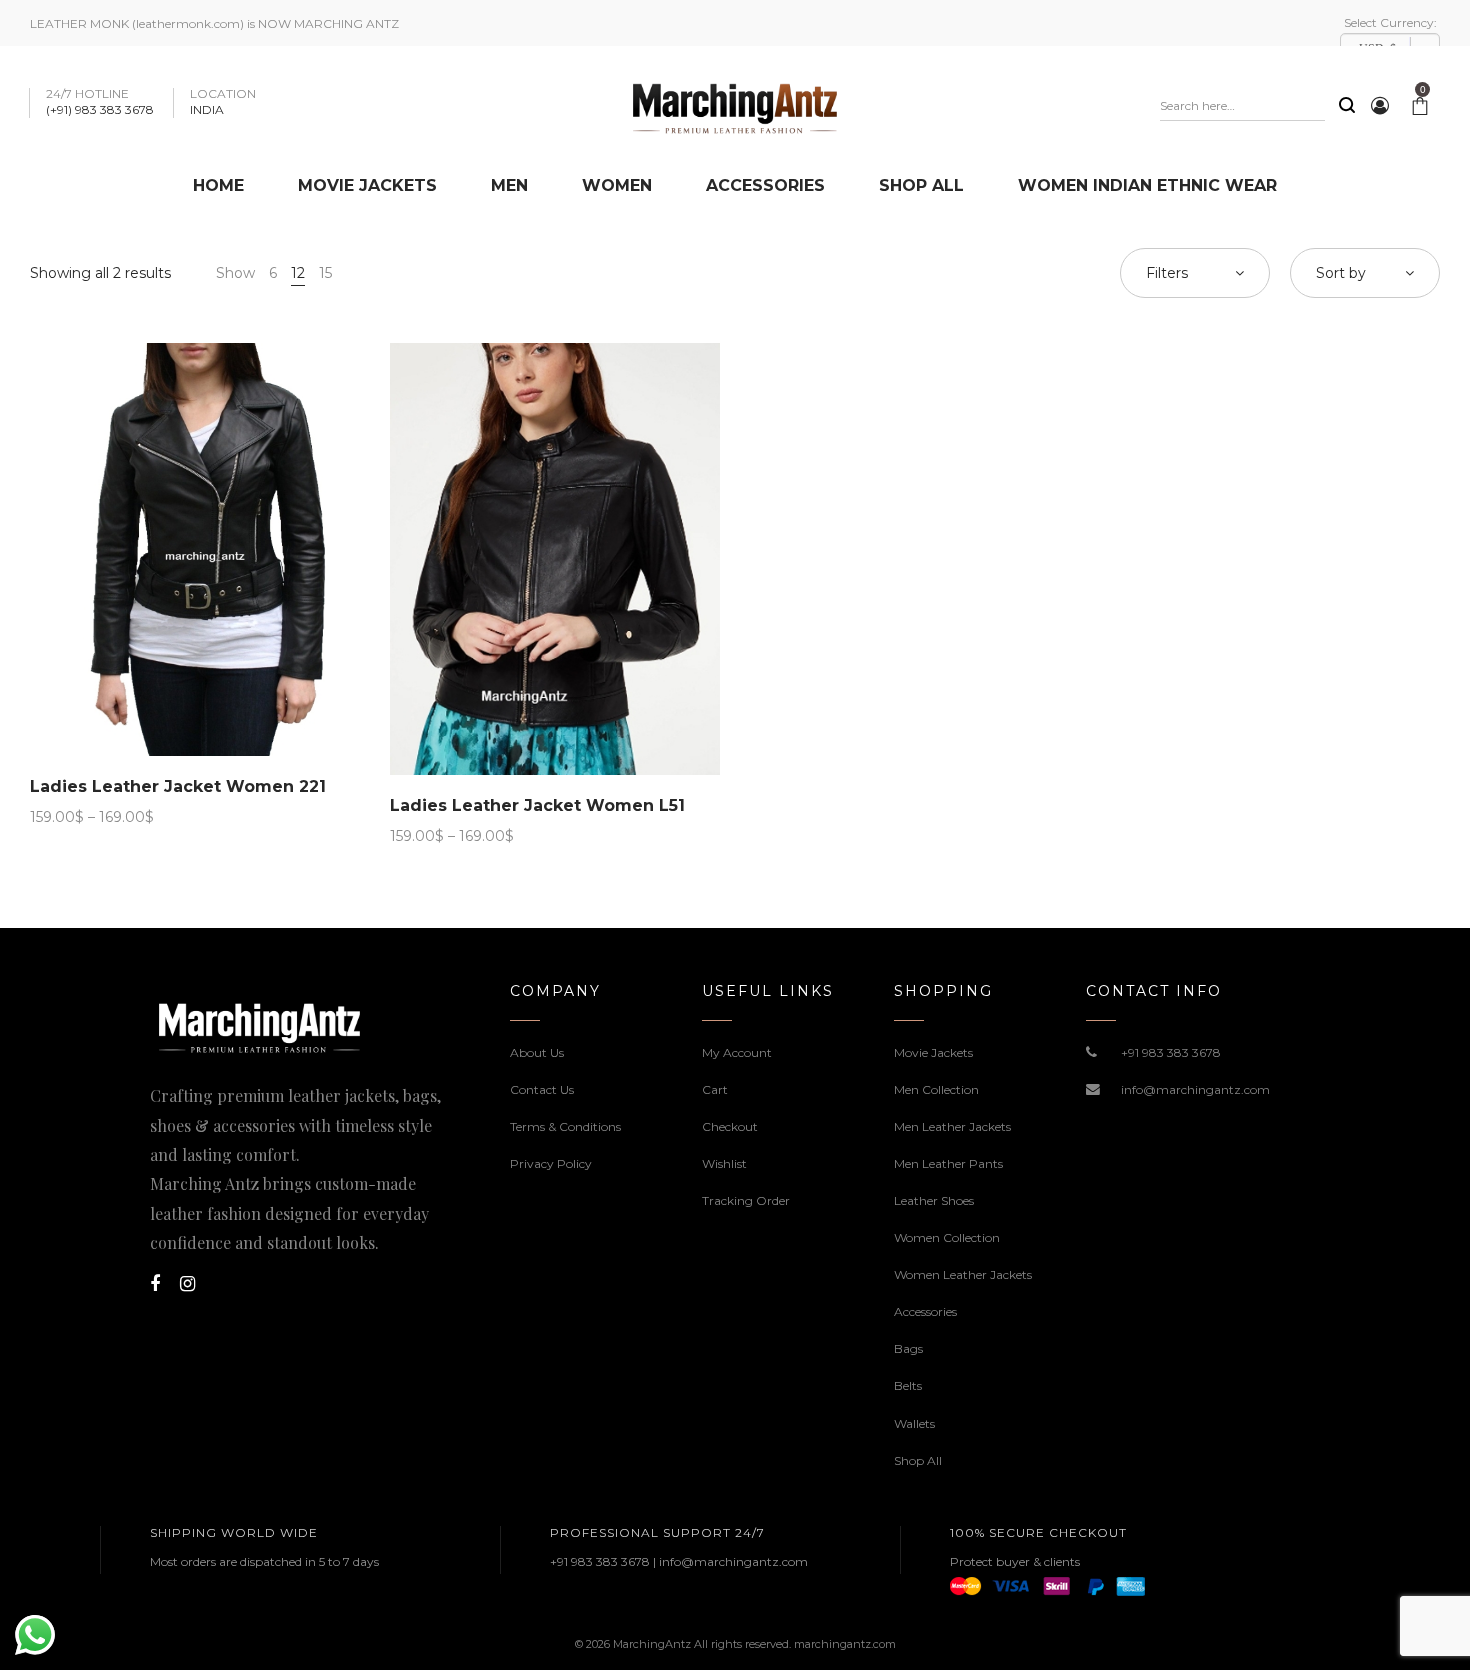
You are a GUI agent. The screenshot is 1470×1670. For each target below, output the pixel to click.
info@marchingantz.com (1195, 1089)
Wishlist (724, 1163)
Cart (715, 1089)
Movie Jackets (933, 1052)
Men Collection (936, 1089)
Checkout (730, 1126)
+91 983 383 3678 (1171, 1052)
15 (325, 273)
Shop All (918, 1460)
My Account (737, 1052)
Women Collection (947, 1237)
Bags (908, 1348)
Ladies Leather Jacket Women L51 (537, 805)
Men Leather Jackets (952, 1126)
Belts (908, 1385)
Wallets (914, 1423)
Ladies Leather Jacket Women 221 (178, 786)
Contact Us (542, 1089)
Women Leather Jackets (963, 1274)
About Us (537, 1052)
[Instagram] (187, 1284)
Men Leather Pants (948, 1163)
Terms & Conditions (565, 1126)
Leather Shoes (934, 1200)
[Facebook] (155, 1284)
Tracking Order (746, 1200)
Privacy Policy (551, 1163)
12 (298, 273)
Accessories (925, 1311)
